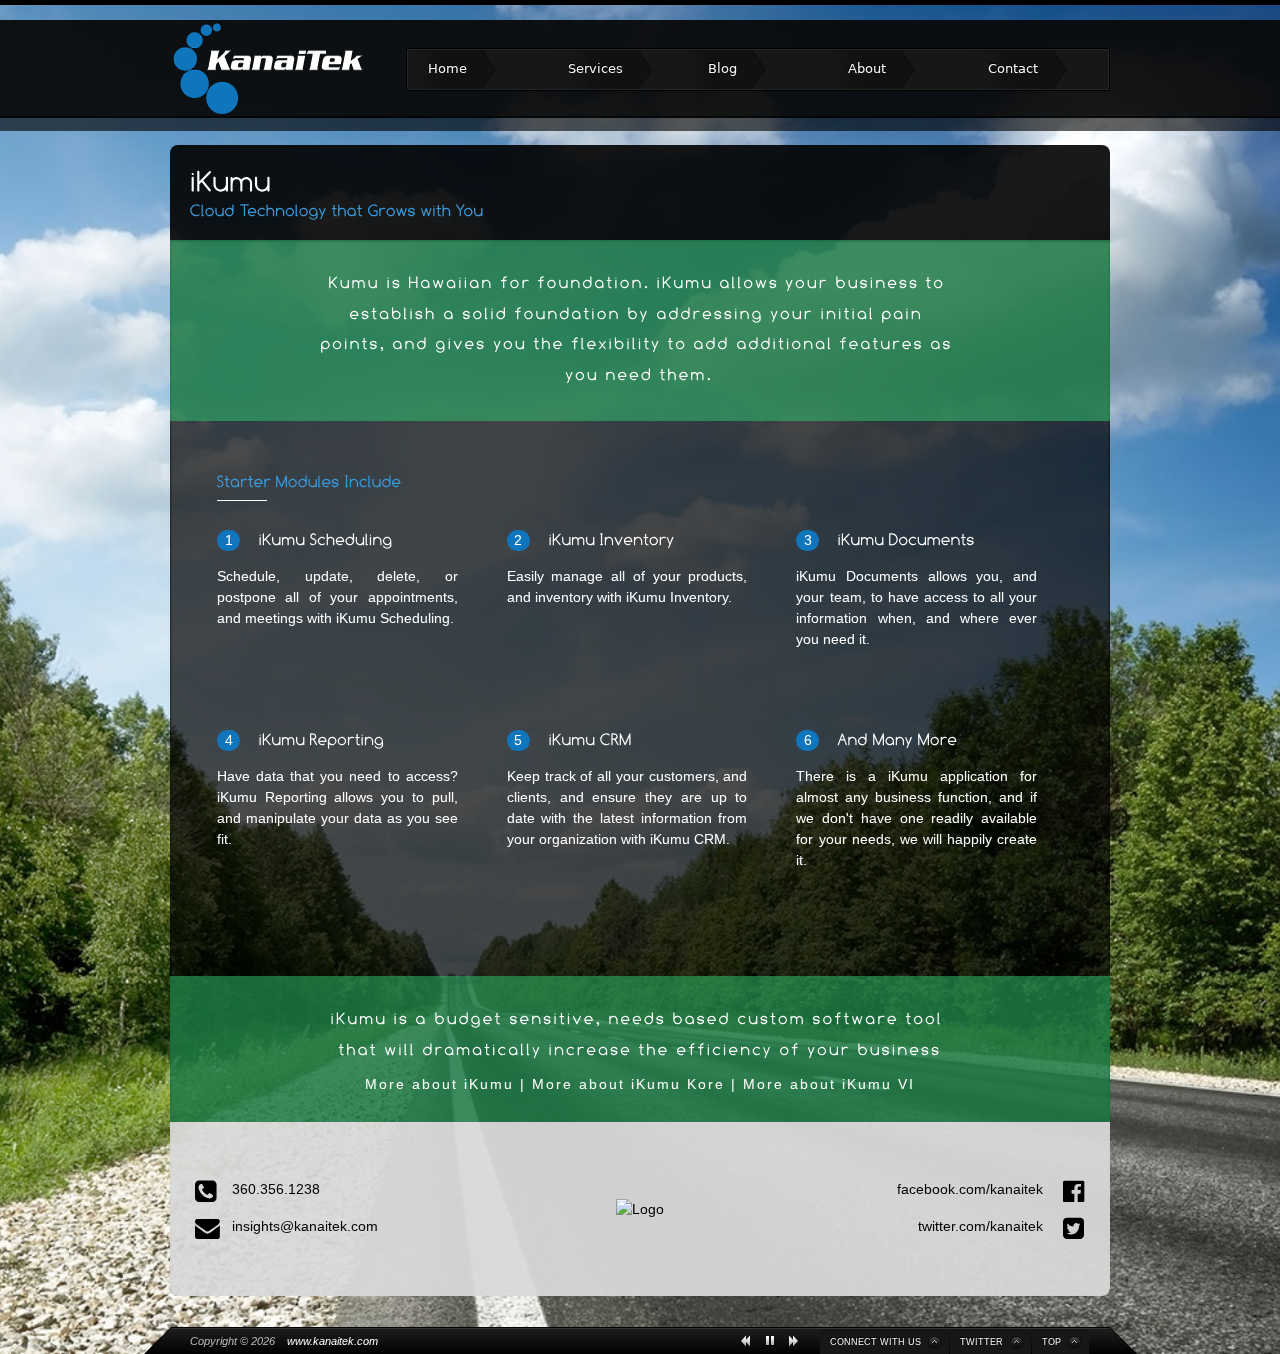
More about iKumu (439, 1084)
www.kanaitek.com (332, 1341)
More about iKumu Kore (628, 1084)
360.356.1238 (276, 1189)
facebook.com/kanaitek (972, 1189)
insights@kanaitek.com (305, 1226)
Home (447, 68)
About (867, 68)
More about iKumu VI (829, 1084)
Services (595, 68)
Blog (722, 68)
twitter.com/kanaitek (982, 1226)
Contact (1013, 68)
